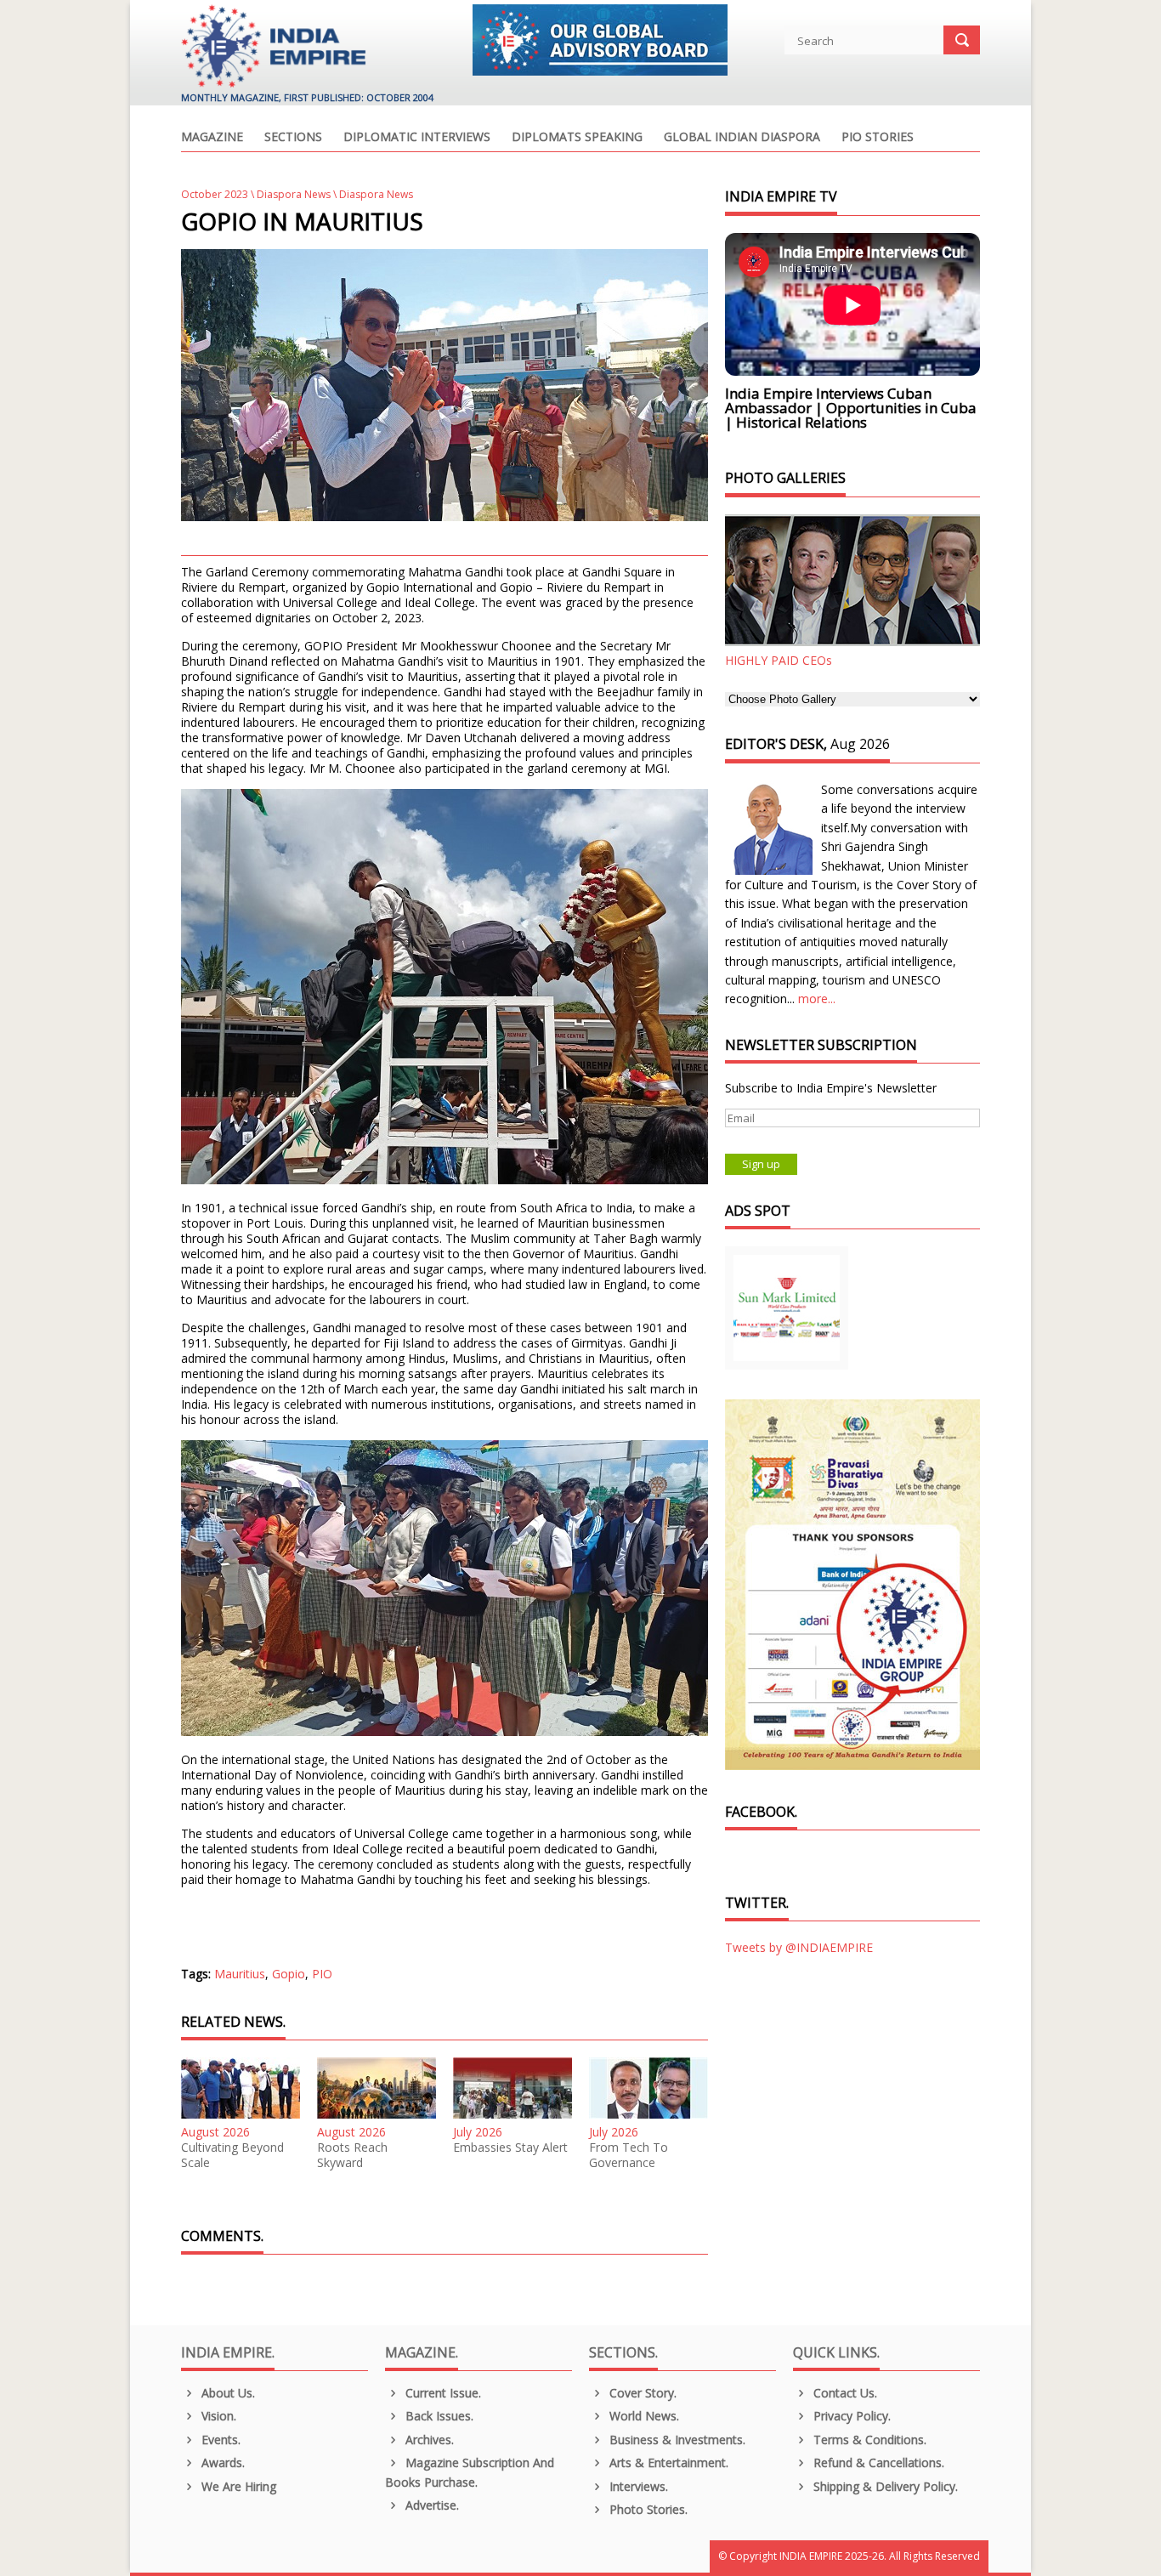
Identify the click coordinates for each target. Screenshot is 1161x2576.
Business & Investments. (676, 2440)
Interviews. (637, 2486)
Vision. (217, 2416)
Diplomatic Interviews (417, 138)
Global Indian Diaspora (742, 138)
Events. (219, 2440)
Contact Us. (844, 2393)
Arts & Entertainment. (667, 2463)
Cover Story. (641, 2393)
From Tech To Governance (629, 2155)
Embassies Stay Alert (510, 2148)
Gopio (289, 1974)
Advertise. (430, 2505)
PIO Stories (878, 138)
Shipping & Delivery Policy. (884, 2486)
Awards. (221, 2463)
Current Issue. (442, 2393)
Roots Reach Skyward (352, 2155)
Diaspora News (294, 194)
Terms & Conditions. (868, 2440)
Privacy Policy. (850, 2416)
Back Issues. (438, 2416)
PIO (322, 1974)
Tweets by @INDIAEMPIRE (799, 1947)
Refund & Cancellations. (877, 2463)
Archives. (428, 2440)
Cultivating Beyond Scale (232, 2155)
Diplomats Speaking (577, 138)
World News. (643, 2416)
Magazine (212, 138)
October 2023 (215, 194)
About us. (227, 2393)
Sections (293, 138)
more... (817, 999)
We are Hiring (237, 2486)
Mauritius (240, 1974)
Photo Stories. (647, 2509)
